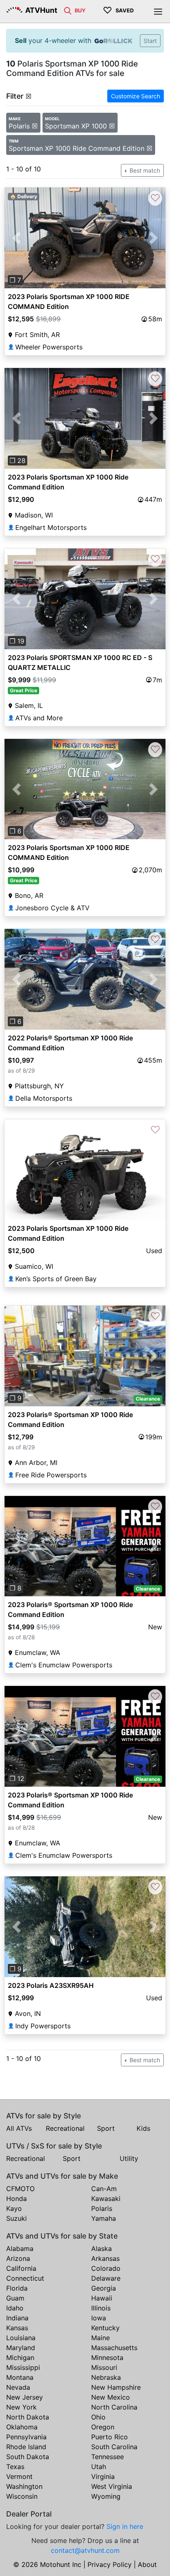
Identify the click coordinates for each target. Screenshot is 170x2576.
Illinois (101, 2308)
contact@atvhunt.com (85, 2550)
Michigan (20, 2358)
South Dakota (28, 2457)
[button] (17, 238)
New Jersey (25, 2397)
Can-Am (104, 2189)
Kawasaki (106, 2199)
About (147, 2564)
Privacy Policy (110, 2564)
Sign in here (125, 2526)
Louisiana (21, 2338)
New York (21, 2407)
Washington (24, 2486)
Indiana (17, 2318)
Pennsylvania (26, 2437)
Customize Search (136, 96)
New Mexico (111, 2397)
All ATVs (19, 2128)
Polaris (102, 2208)
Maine (100, 2338)
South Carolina (114, 2447)
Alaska (102, 2248)
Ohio (98, 2417)
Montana (20, 2377)
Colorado (106, 2268)
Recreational (65, 2128)
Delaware (106, 2278)
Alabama (20, 2248)
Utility (129, 2158)
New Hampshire (116, 2387)
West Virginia (112, 2486)
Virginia (103, 2476)
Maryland (21, 2348)
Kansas (17, 2328)
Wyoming (106, 2496)
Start (150, 41)
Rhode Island (26, 2447)
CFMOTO (20, 2189)
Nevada (18, 2387)
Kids (143, 2128)
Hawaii (102, 2298)
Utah (99, 2467)
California (21, 2268)
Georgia (104, 2288)
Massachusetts (114, 2348)
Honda (17, 2199)
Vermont (19, 2476)
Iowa (99, 2318)
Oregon (103, 2427)
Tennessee (107, 2457)
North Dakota (28, 2417)
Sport (106, 2128)
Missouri (104, 2367)
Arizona (18, 2258)
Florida (17, 2288)
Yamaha (104, 2218)
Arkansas (105, 2258)
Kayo (14, 2208)
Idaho (15, 2308)
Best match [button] (144, 170)
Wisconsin (22, 2496)
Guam (15, 2298)
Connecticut (25, 2278)
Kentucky (105, 2328)
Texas (15, 2467)
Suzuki (17, 2218)
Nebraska (106, 2377)
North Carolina (114, 2407)
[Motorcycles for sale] (68, 10)
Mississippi (23, 2367)
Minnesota (107, 2358)
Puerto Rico (110, 2437)
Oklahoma (22, 2427)
